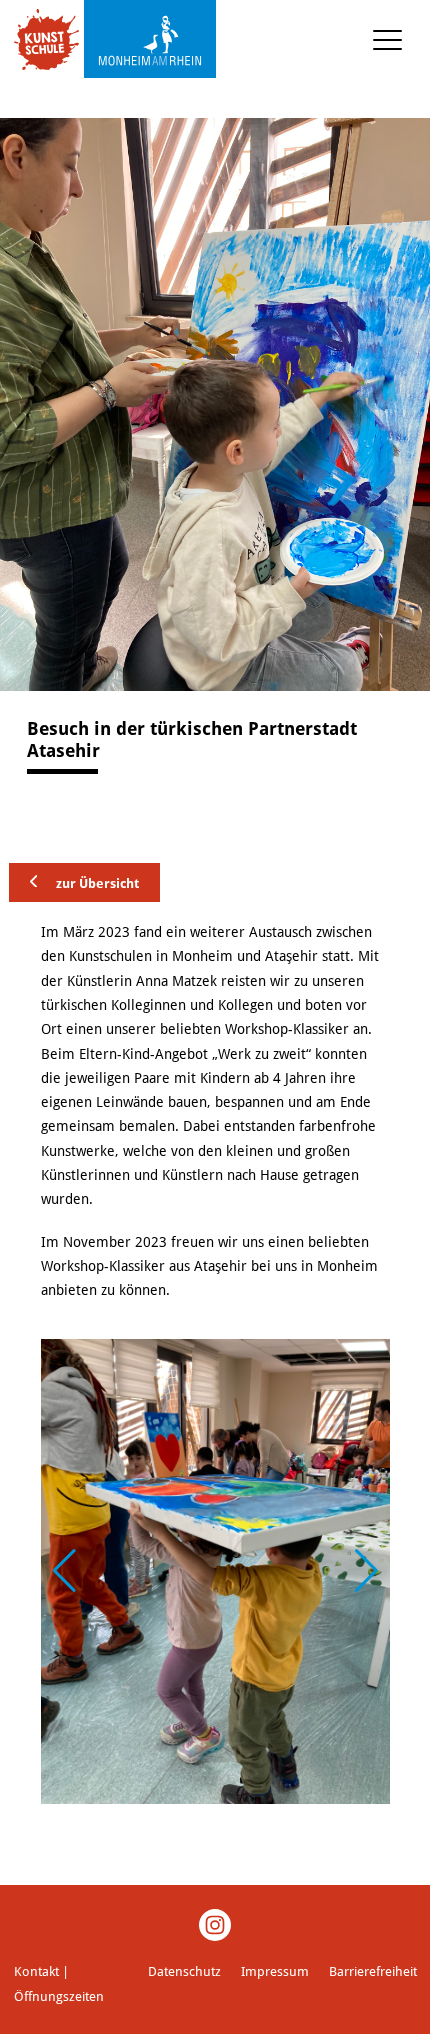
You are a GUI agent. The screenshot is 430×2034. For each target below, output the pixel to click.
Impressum (275, 1971)
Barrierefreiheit (373, 1971)
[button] (366, 1571)
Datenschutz (184, 1971)
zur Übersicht (96, 882)
